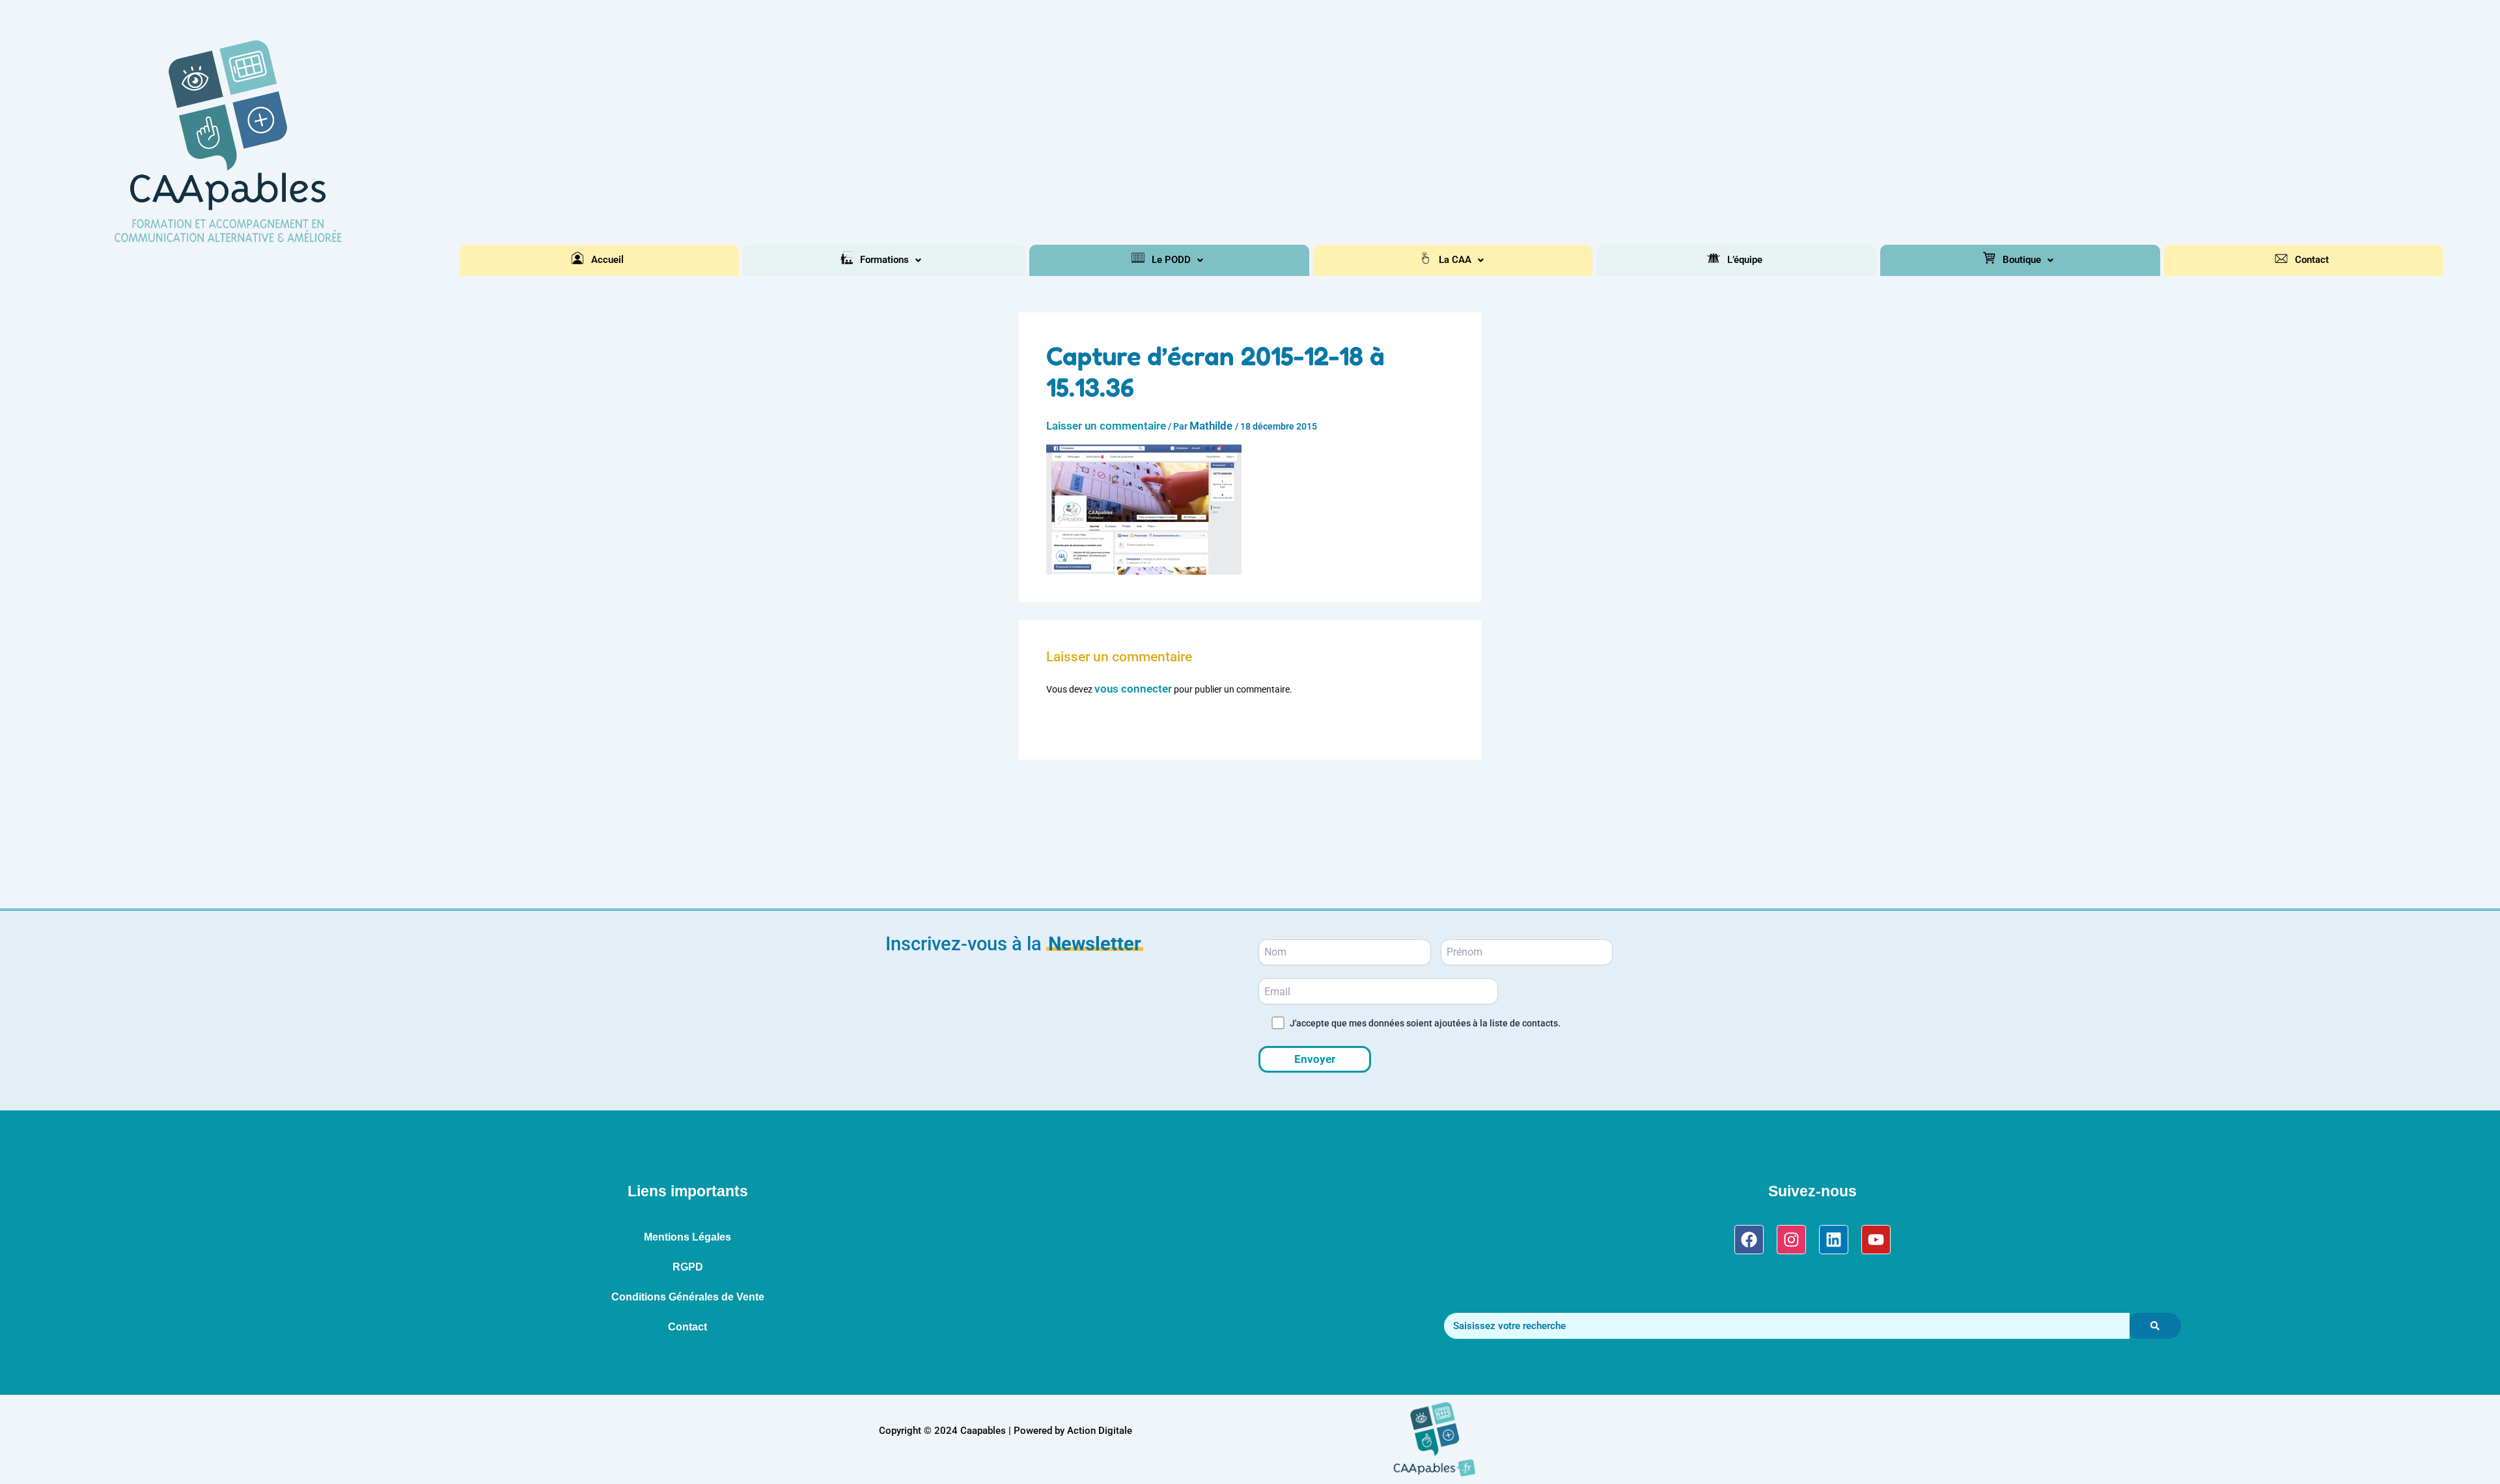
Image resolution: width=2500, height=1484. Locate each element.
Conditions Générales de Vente (688, 1297)
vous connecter (1133, 689)
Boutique (2022, 260)
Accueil (607, 260)
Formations (884, 260)
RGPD (688, 1267)
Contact (2312, 260)
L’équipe (1745, 260)
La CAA (1455, 260)
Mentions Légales (687, 1237)
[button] (891, 260)
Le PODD (1171, 260)
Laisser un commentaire (1106, 426)
